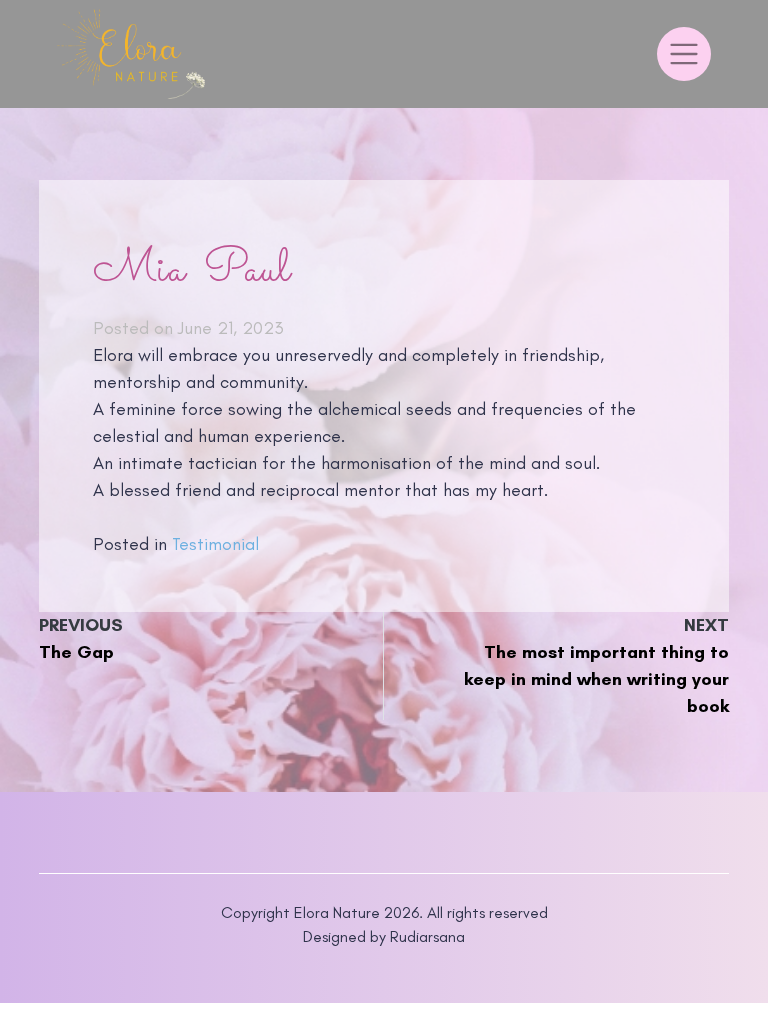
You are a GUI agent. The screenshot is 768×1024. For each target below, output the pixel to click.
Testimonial (215, 544)
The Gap (76, 652)
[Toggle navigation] (684, 54)
